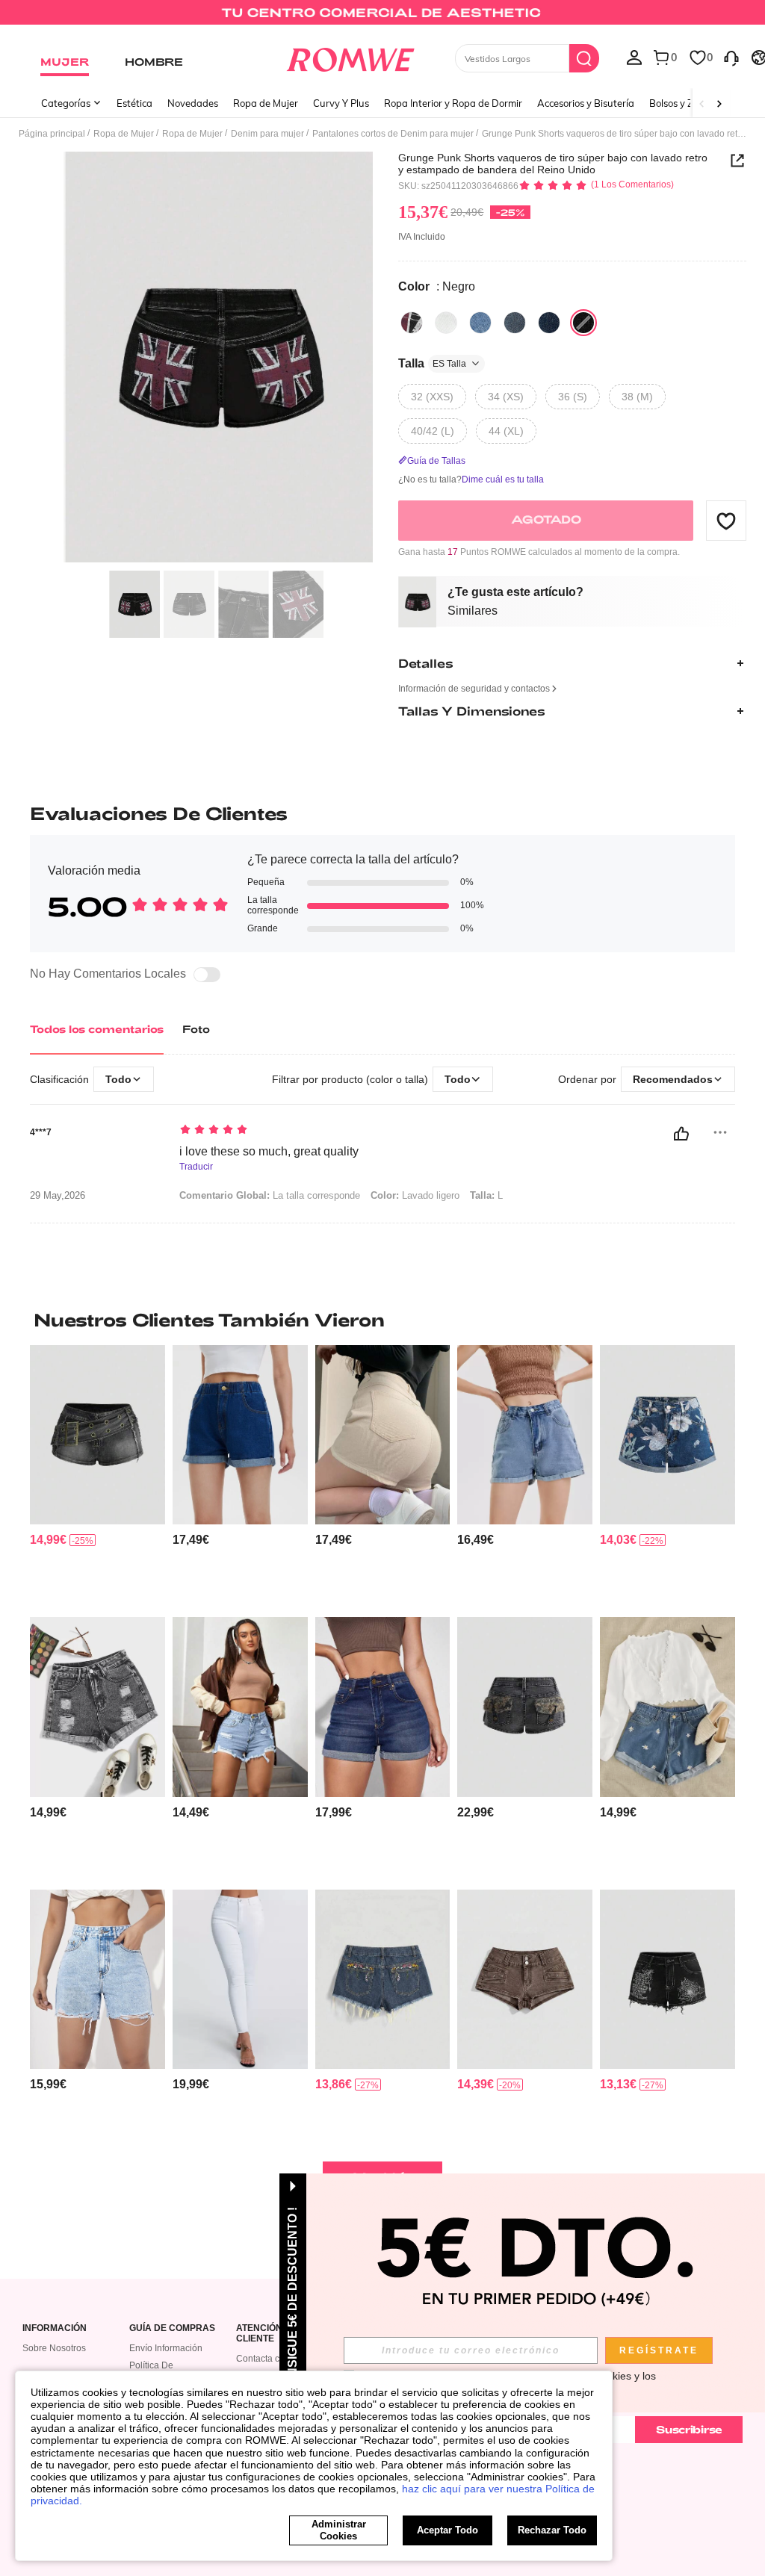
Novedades (193, 103)
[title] (382, 1320)
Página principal (52, 134)
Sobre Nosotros (54, 2348)
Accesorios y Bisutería (586, 103)
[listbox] (634, 57)
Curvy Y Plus (341, 103)
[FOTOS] (218, 357)
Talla (432, 363)
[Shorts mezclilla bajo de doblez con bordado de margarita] (668, 1707)
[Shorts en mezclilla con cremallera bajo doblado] (383, 1707)
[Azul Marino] (549, 323)
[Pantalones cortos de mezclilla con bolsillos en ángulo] (383, 1435)
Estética (134, 103)
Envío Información (166, 2348)
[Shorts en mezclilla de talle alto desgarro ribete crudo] (240, 1707)
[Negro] (412, 323)
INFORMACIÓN (55, 2328)
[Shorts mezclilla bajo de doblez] (525, 1435)
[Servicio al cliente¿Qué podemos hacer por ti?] (731, 57)
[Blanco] (446, 323)
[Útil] (681, 1134)
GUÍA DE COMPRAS (172, 2328)
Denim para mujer (267, 134)
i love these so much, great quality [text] (269, 1151)
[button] (726, 521)
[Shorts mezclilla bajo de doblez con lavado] (240, 1435)
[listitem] (97, 1475)
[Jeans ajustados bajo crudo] (240, 1979)
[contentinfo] (48, 1540)
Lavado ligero (415, 1195)
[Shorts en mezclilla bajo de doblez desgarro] (97, 1707)
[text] (368, 1131)
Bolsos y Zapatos (687, 103)
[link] (382, 18)
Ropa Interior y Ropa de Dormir (453, 103)
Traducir (196, 1167)
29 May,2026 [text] (58, 1196)
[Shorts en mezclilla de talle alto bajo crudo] (97, 1979)
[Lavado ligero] (515, 323)
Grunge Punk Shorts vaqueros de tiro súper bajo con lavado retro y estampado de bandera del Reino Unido (553, 164)
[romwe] (350, 57)
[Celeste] (480, 323)
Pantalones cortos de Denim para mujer (393, 134)
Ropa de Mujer (266, 103)
